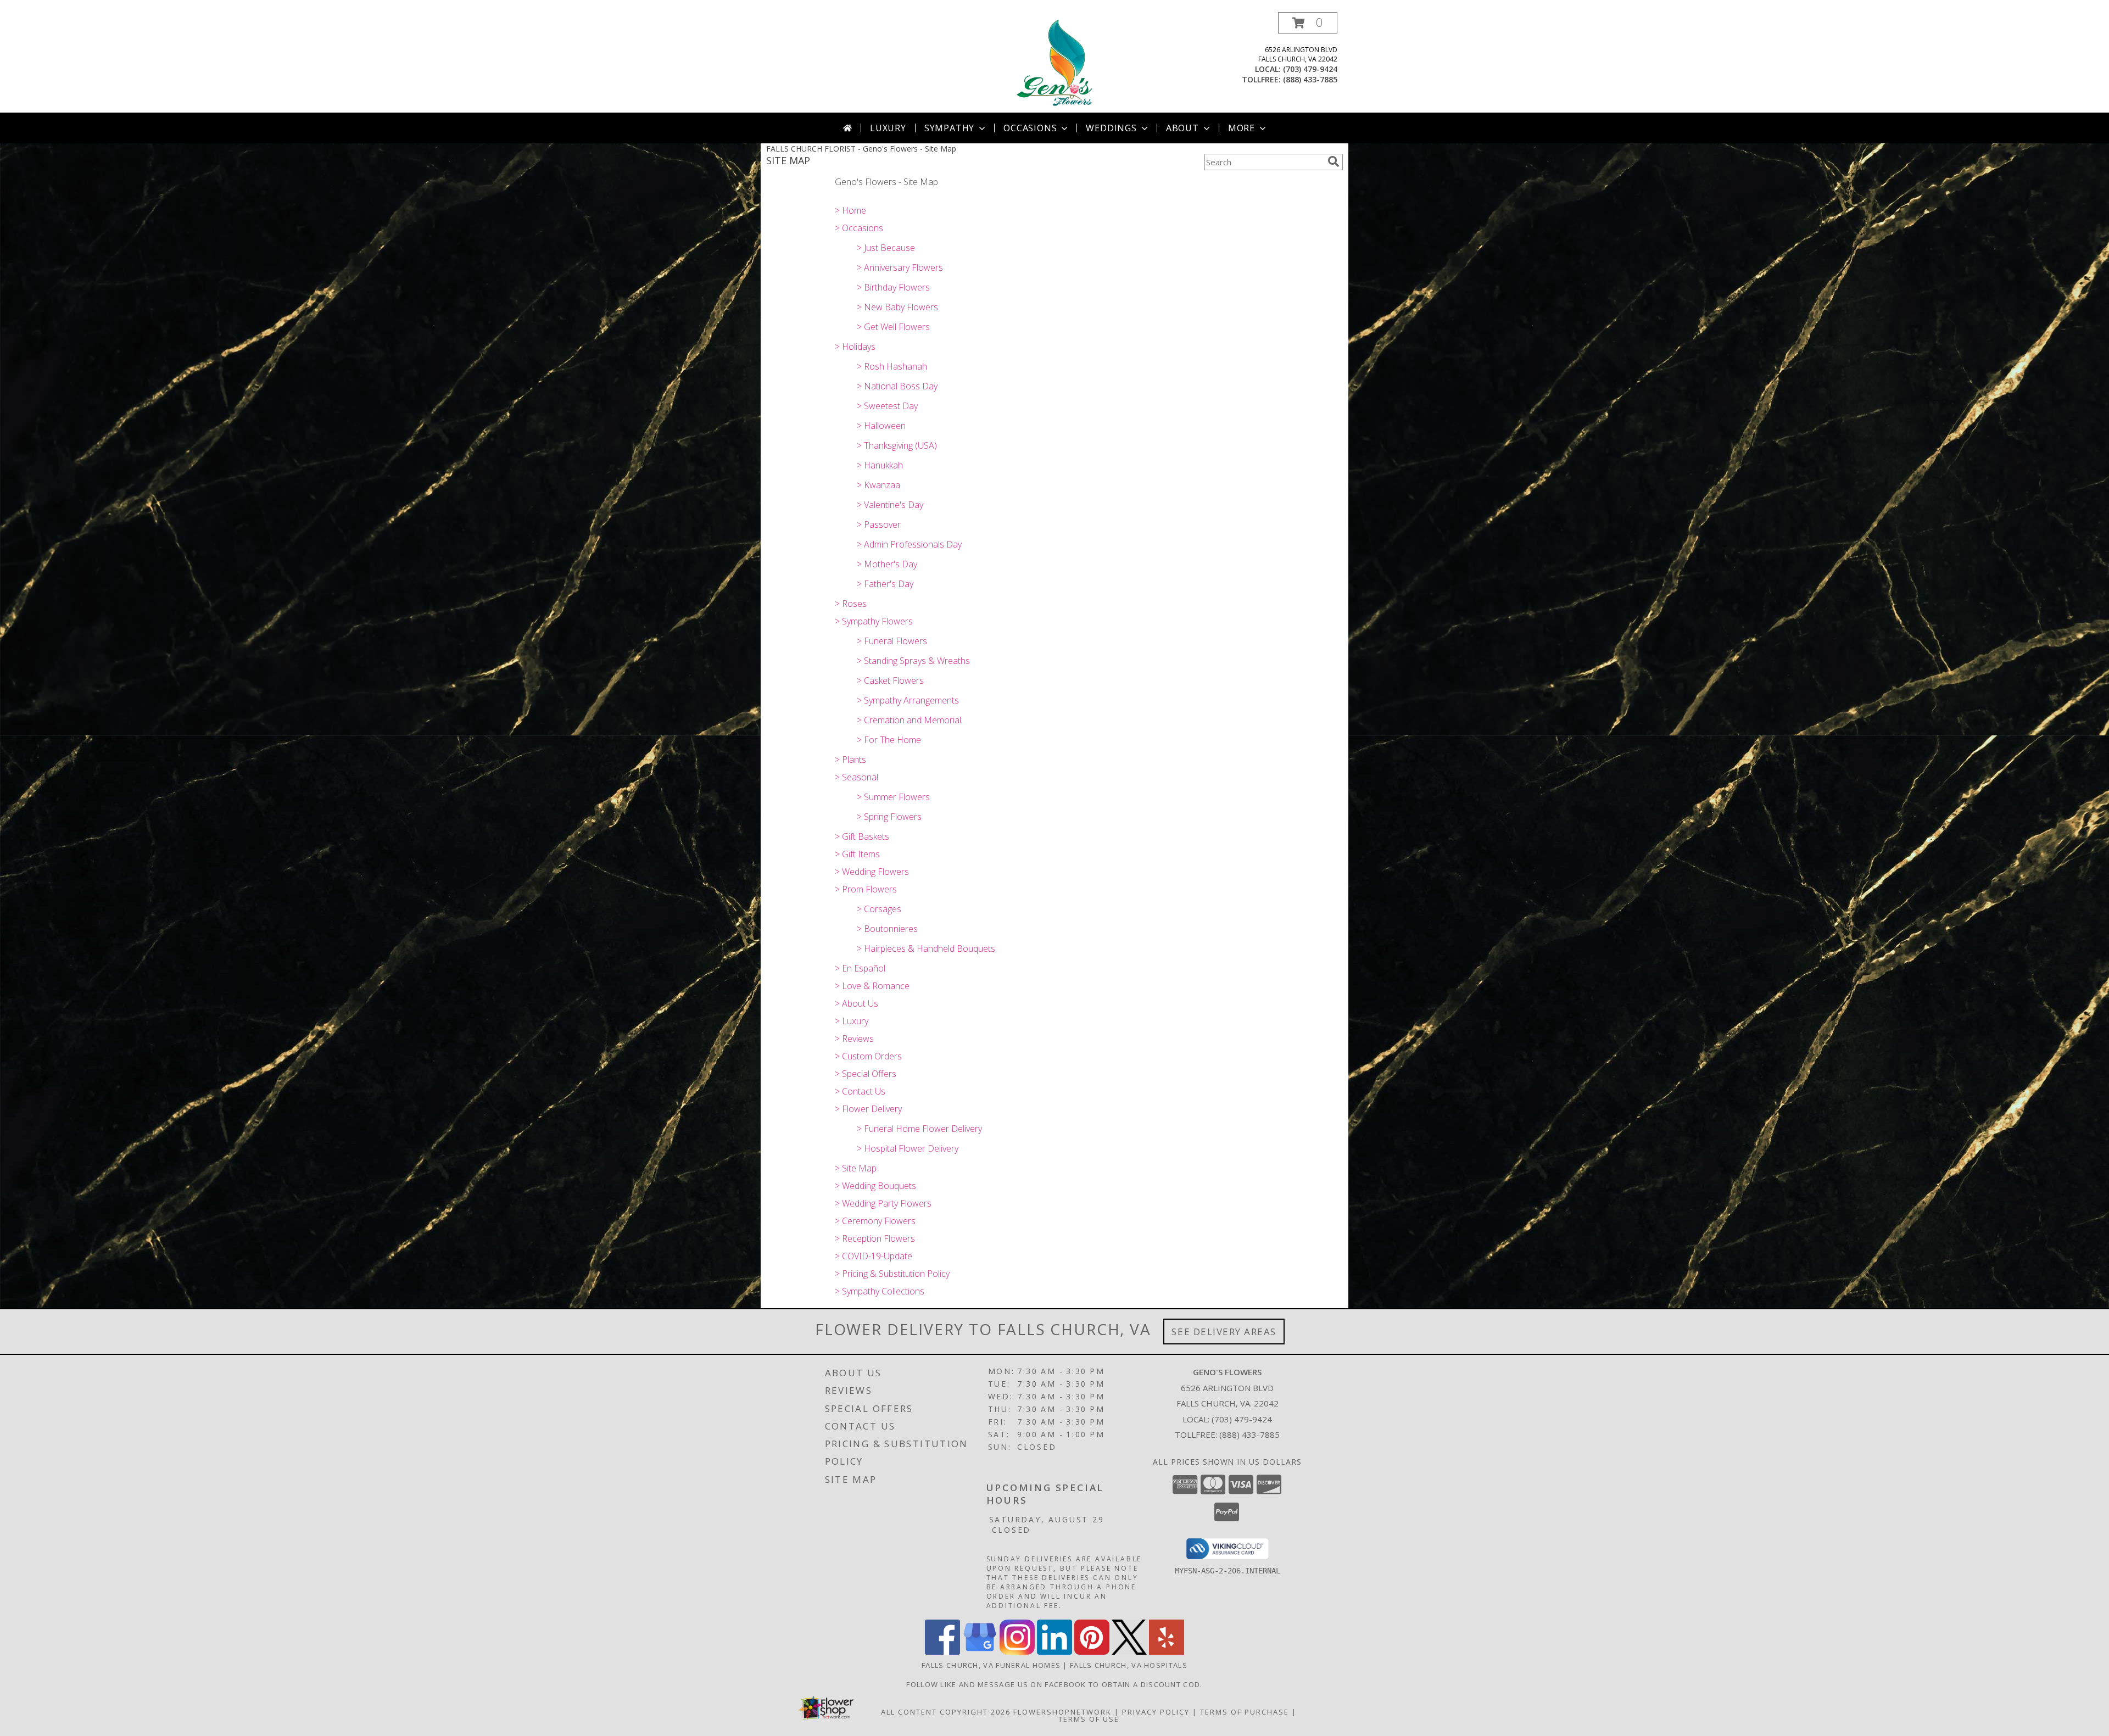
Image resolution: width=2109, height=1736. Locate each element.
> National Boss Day (897, 386)
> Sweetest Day (887, 406)
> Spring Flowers (889, 817)
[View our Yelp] (1167, 1652)
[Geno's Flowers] (1054, 62)
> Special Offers (866, 1074)
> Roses (851, 604)
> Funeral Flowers (892, 641)
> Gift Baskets (862, 836)
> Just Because (886, 248)
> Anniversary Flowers (900, 267)
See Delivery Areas (1224, 1332)
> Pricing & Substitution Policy (892, 1274)
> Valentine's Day (890, 505)
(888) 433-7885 (1310, 79)
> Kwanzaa (878, 485)
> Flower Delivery (868, 1109)
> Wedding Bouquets (875, 1186)
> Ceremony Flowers (875, 1221)
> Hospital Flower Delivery (908, 1148)
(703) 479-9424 (1310, 69)
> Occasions (859, 228)
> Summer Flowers (893, 797)
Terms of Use (1089, 1719)
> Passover (879, 524)
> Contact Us (860, 1091)
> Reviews (854, 1039)
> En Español (860, 968)
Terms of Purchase (1245, 1712)
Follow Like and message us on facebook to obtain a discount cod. (1054, 1684)
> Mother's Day (887, 564)
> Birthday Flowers (893, 287)
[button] (1308, 23)
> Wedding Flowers (872, 872)
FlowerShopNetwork (1062, 1712)
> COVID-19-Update (874, 1256)
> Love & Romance (872, 986)
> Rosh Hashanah (892, 366)
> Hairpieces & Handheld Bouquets (926, 948)
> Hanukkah (880, 465)
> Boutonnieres (887, 929)
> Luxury (852, 1021)
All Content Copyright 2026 (946, 1712)
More (1242, 128)
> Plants (850, 760)
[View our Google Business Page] (980, 1652)
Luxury (888, 128)
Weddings (1111, 128)
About (1182, 128)
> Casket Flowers (890, 680)
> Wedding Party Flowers (883, 1203)
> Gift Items (857, 854)
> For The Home (889, 740)
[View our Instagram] (1017, 1652)
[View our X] (1129, 1652)
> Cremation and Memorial (909, 720)
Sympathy (949, 128)
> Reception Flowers (875, 1238)
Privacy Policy (1156, 1712)
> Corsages (879, 909)
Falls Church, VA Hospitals (1129, 1665)
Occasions (1030, 128)
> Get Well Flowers (893, 327)
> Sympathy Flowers (874, 621)
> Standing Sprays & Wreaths (913, 661)
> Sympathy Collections (880, 1291)
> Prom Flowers (866, 889)
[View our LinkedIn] (1054, 1652)
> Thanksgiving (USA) (897, 445)
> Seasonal (857, 777)
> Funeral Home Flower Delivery (919, 1129)
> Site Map (856, 1168)
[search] (1334, 161)
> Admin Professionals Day (909, 544)
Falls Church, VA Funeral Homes (991, 1665)
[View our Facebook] (942, 1652)
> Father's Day (885, 584)
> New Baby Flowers (897, 307)
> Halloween (881, 426)
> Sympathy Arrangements (908, 700)
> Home (850, 210)
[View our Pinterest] (1092, 1652)
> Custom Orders (868, 1056)
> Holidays (855, 347)
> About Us (857, 1003)
